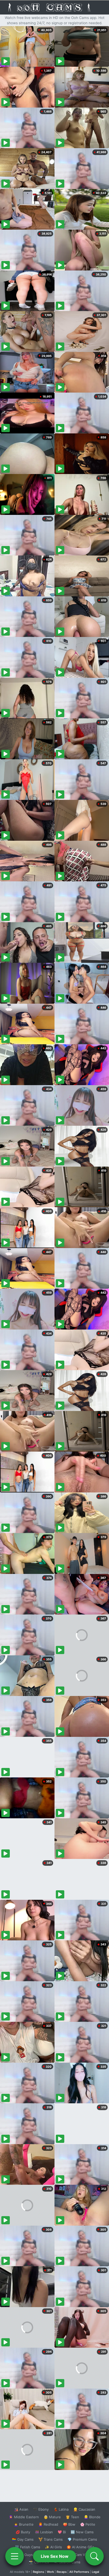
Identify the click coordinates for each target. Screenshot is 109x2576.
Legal (96, 2572)
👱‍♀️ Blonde (92, 2517)
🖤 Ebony (41, 2509)
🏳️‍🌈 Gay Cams (23, 2539)
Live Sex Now (55, 2556)
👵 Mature (52, 2517)
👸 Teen (72, 2517)
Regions (38, 2572)
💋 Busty (23, 2532)
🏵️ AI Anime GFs (80, 2547)
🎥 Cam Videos (82, 2555)
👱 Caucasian (84, 2509)
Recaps (62, 2572)
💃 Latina (61, 2509)
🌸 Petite (88, 2524)
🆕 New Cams (82, 2532)
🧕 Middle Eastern (24, 2517)
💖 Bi (62, 2532)
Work (50, 2572)
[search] (94, 2556)
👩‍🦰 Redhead (48, 2524)
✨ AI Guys (24, 2555)
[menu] (15, 2556)
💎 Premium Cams (82, 2539)
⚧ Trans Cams (51, 2539)
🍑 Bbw (69, 2524)
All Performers (79, 2572)
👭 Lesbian (44, 2532)
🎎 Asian (21, 2509)
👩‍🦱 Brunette (24, 2524)
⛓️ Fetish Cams (28, 2547)
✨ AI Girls (53, 2547)
